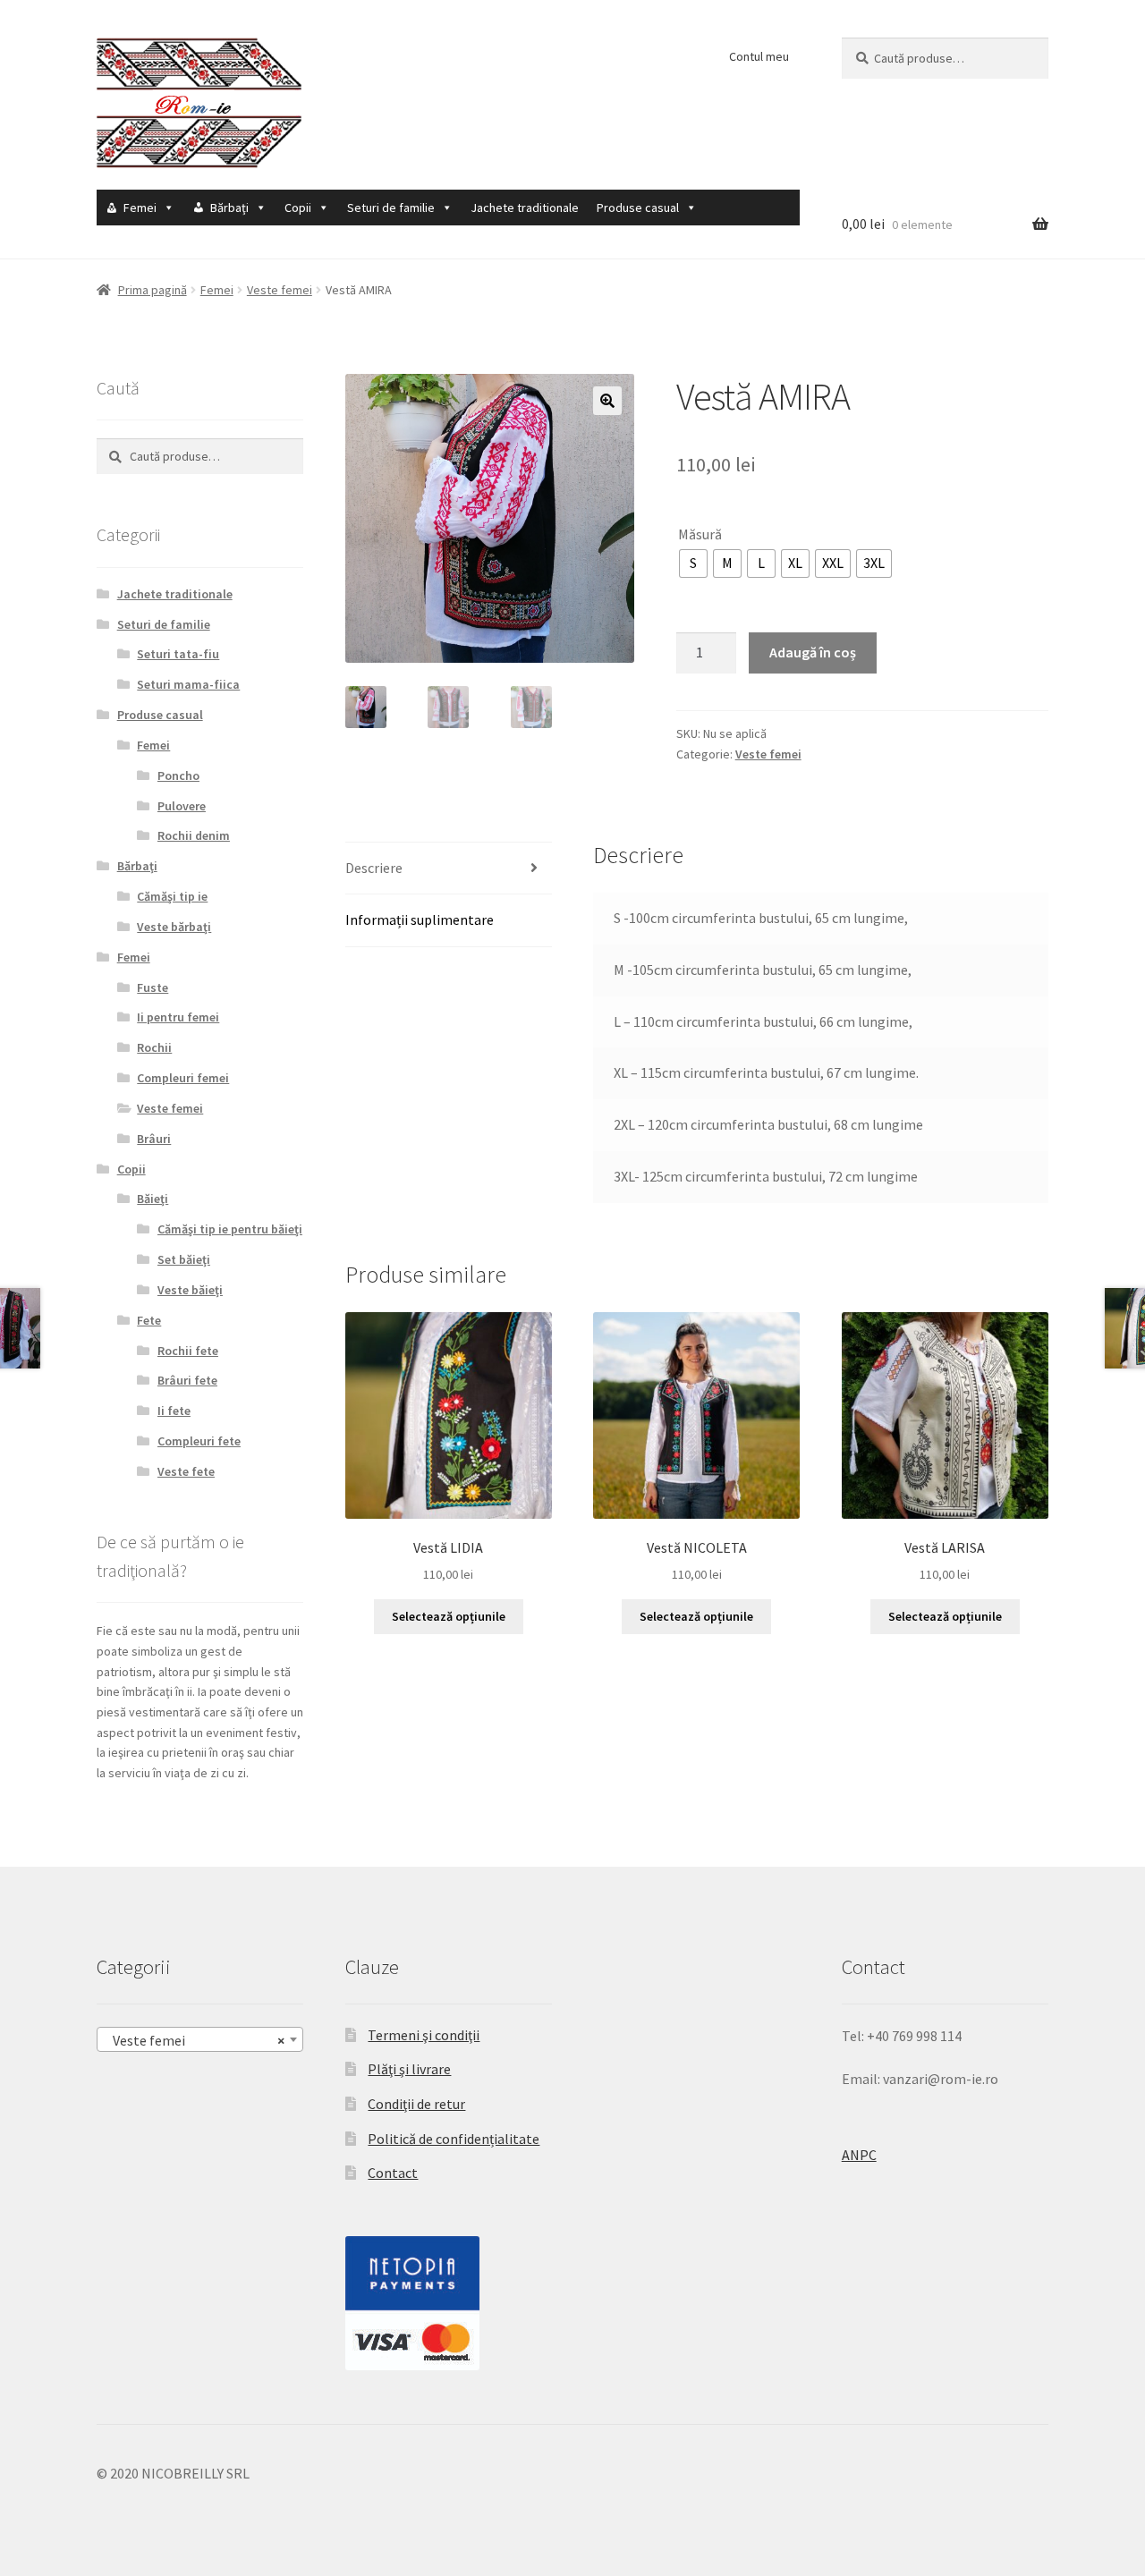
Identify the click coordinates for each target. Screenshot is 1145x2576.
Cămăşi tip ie (172, 896)
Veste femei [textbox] (195, 2040)
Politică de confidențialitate (454, 2139)
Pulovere (182, 806)
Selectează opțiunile (449, 1616)
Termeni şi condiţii (424, 2035)
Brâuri (154, 1139)
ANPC (859, 2155)
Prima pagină (153, 290)
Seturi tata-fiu (178, 654)
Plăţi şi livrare (409, 2069)
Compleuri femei (183, 1078)
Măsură (700, 534)
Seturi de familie (391, 208)
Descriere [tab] (374, 868)
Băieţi (153, 1199)
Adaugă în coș (813, 652)
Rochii (154, 1047)
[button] (607, 401)
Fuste (153, 987)
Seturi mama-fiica (188, 684)
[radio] (693, 563)
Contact (393, 2173)
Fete (149, 1320)
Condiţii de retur (416, 2104)
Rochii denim (194, 835)
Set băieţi (184, 1259)
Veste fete (186, 1471)
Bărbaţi (229, 208)
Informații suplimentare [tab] (420, 919)
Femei (140, 208)
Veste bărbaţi (174, 927)
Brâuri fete (187, 1380)
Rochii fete (188, 1351)
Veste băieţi (190, 1290)
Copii (298, 208)
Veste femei (280, 290)
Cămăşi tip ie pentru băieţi (230, 1229)
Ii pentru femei (178, 1017)
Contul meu (759, 56)
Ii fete (174, 1411)
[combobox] (200, 2039)
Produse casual (638, 208)
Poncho (178, 775)
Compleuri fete (199, 1441)
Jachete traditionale (525, 208)
